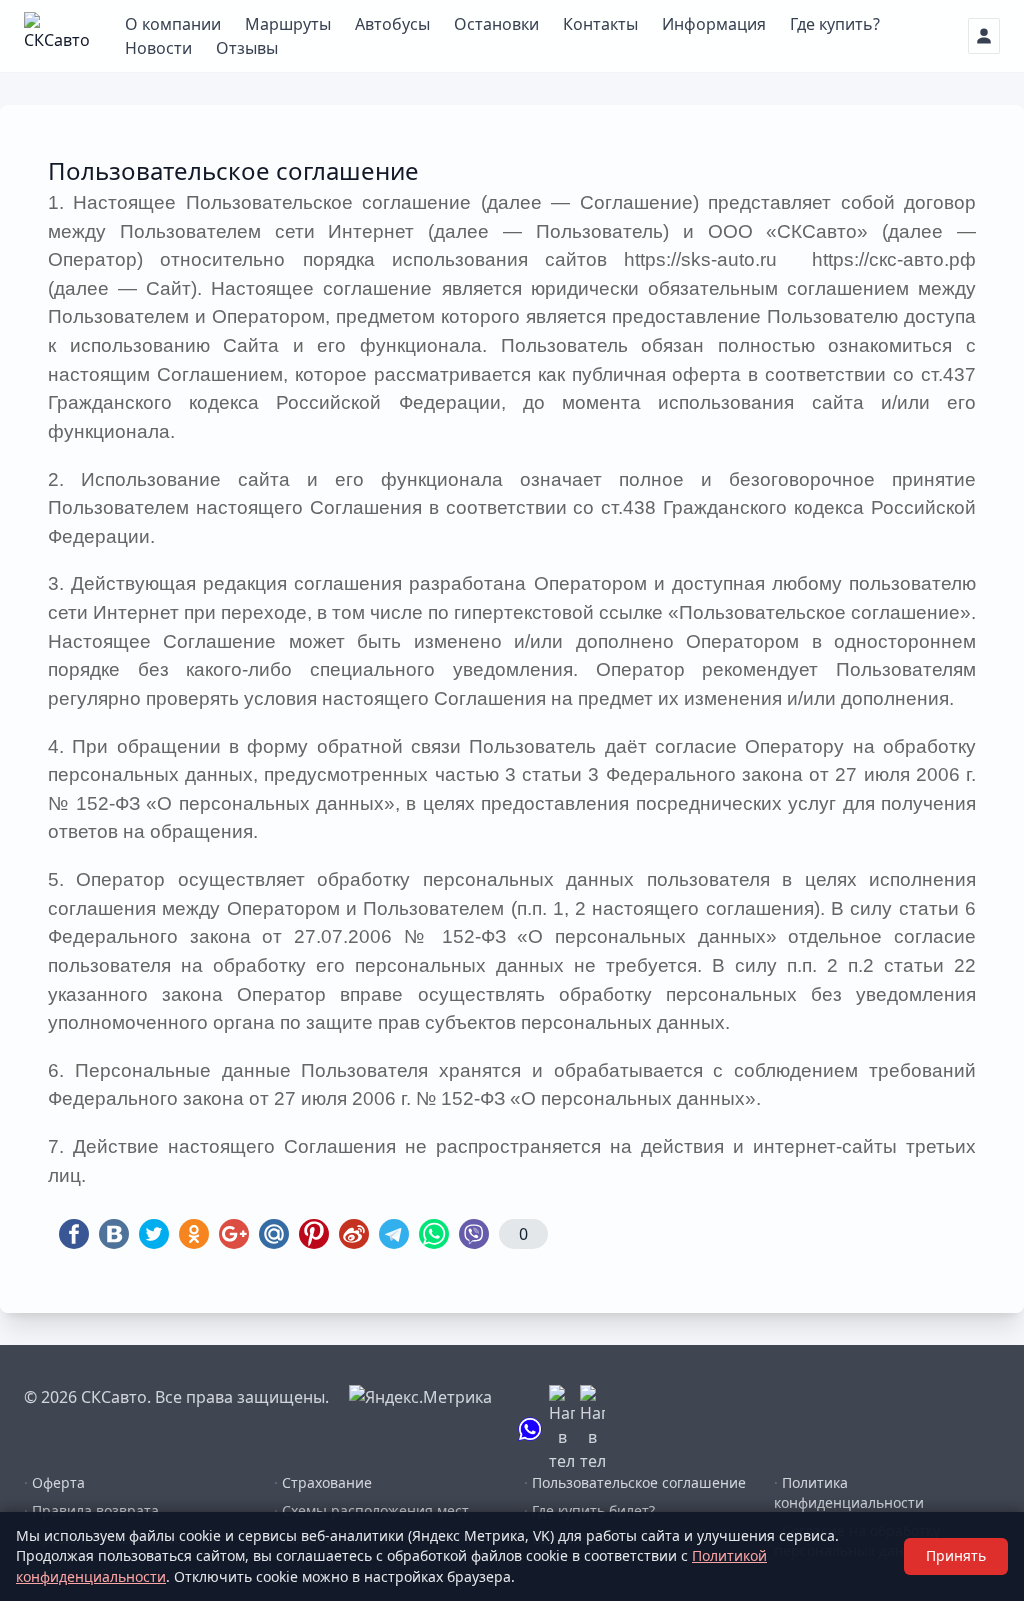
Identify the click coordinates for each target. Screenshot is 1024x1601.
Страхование (323, 1482)
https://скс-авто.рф (894, 259)
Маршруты (288, 24)
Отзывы (247, 48)
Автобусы (392, 24)
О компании (173, 24)
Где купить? (835, 24)
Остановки (496, 24)
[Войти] (984, 36)
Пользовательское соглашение (635, 1482)
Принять (956, 1555)
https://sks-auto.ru (709, 259)
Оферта (54, 1482)
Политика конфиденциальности (849, 1492)
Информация (714, 24)
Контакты (600, 24)
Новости (158, 48)
